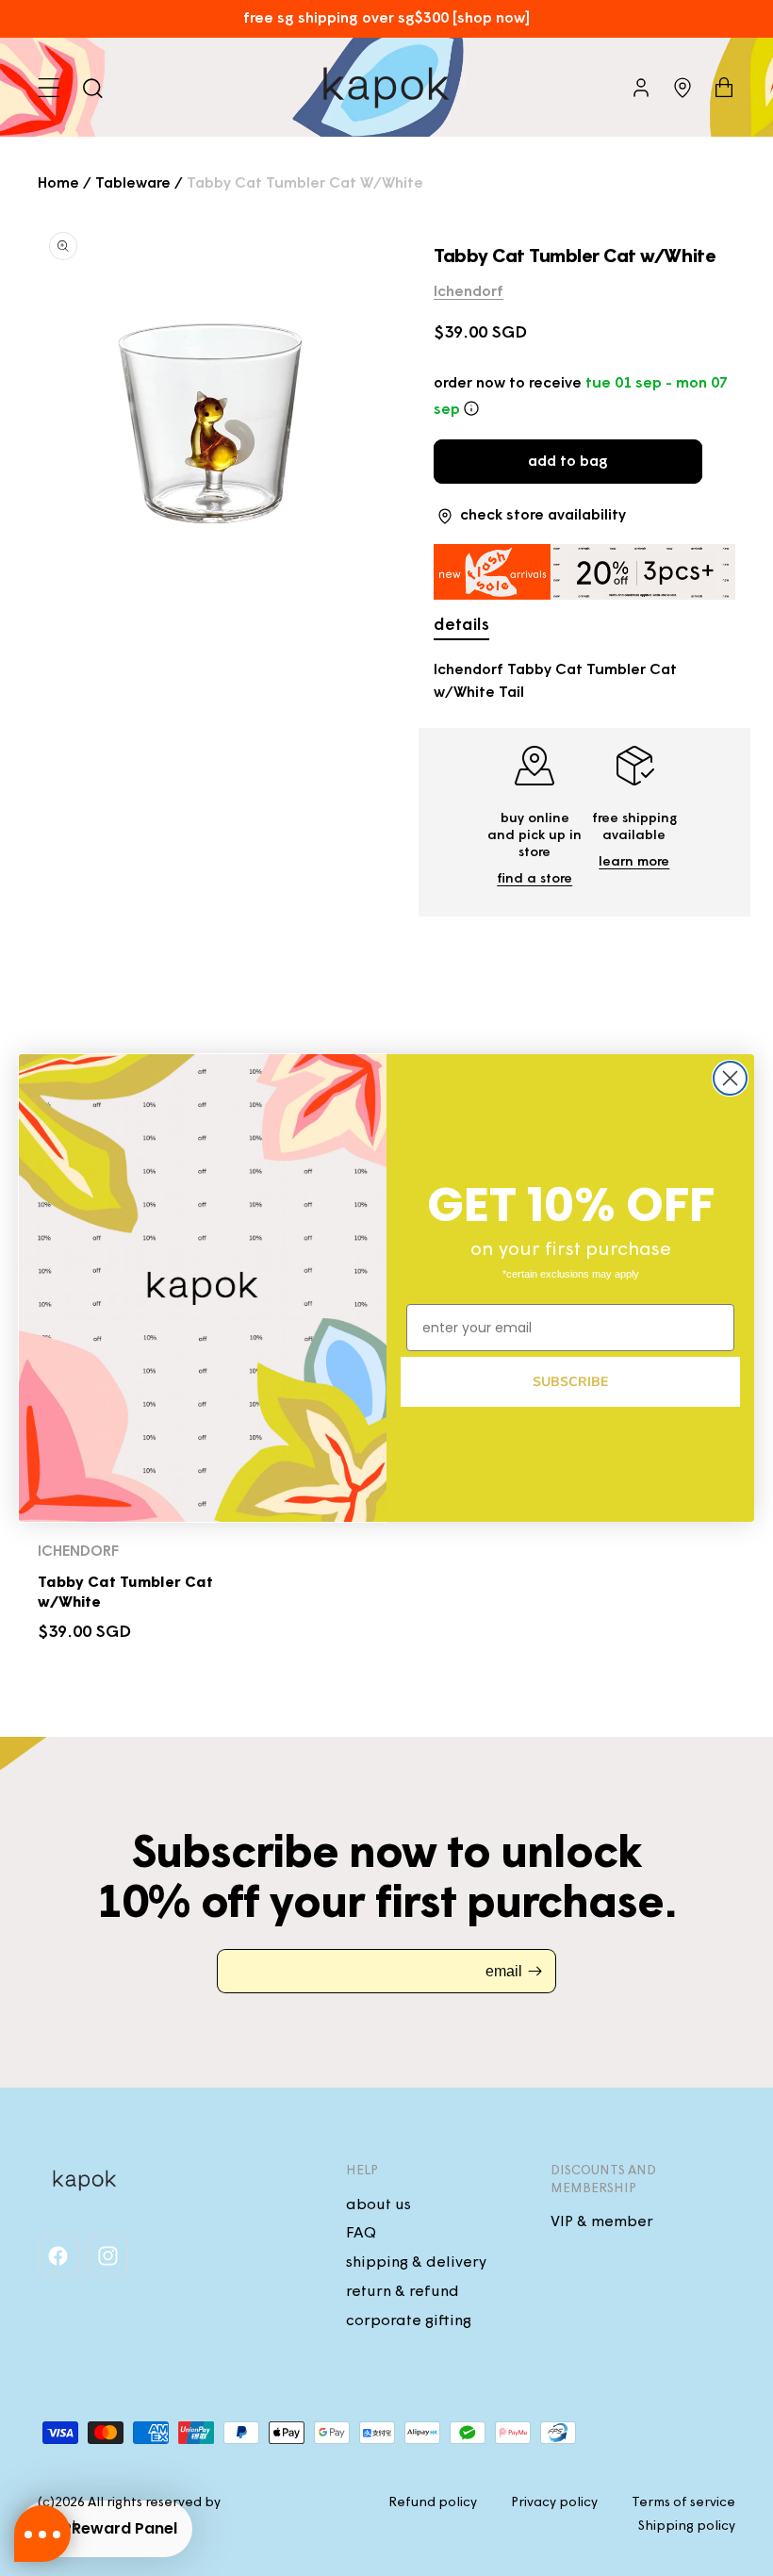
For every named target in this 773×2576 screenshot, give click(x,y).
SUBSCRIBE (570, 1382)
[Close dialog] (730, 1078)
